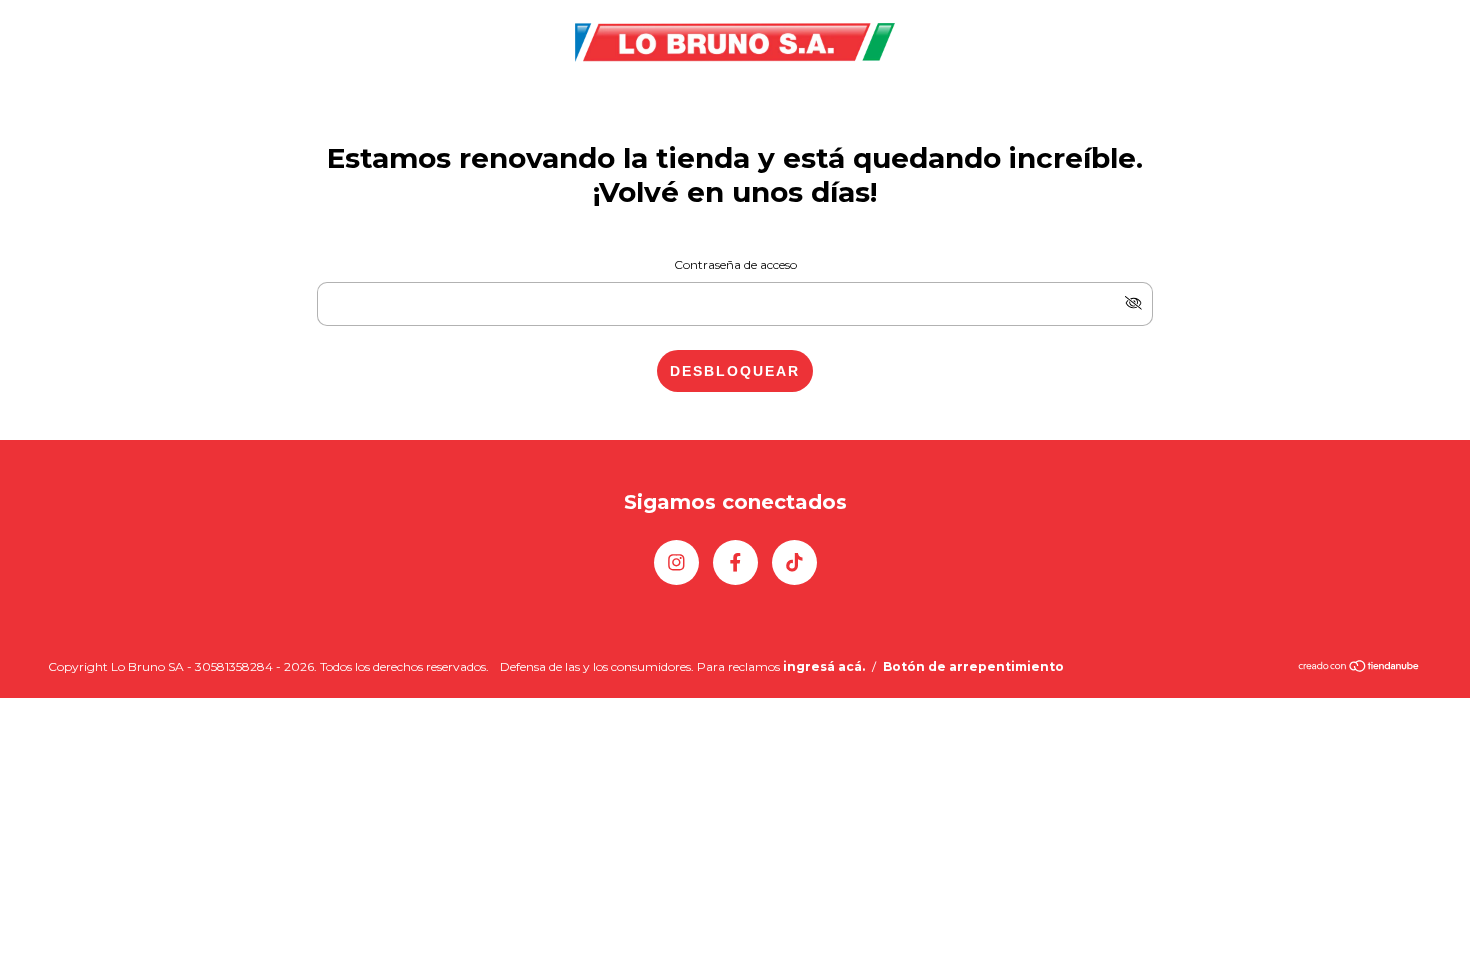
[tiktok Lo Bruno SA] (794, 562)
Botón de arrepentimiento (973, 666)
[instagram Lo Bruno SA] (676, 562)
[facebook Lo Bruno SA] (735, 562)
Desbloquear (735, 371)
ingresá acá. (824, 666)
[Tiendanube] (1359, 668)
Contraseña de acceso (735, 264)
